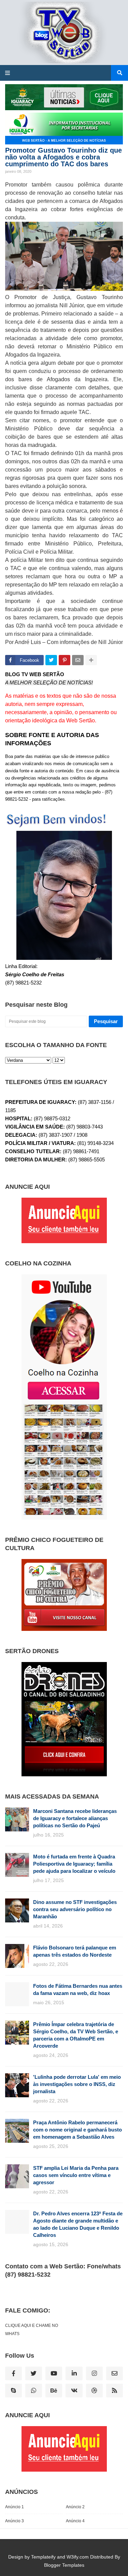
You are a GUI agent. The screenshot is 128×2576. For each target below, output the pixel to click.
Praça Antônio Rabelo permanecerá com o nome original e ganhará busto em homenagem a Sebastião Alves (77, 2130)
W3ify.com (78, 2557)
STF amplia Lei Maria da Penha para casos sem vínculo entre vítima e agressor (76, 2175)
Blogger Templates (64, 2565)
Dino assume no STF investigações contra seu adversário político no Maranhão (75, 1909)
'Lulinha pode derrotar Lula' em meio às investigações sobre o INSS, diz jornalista (77, 2084)
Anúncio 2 (75, 2507)
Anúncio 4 (75, 2521)
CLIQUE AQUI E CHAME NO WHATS (32, 2330)
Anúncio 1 (15, 2507)
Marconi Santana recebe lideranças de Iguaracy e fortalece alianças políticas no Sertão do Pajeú (75, 1818)
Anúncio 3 (15, 2521)
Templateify (43, 2557)
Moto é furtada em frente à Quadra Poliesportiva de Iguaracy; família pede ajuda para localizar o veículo (74, 1864)
